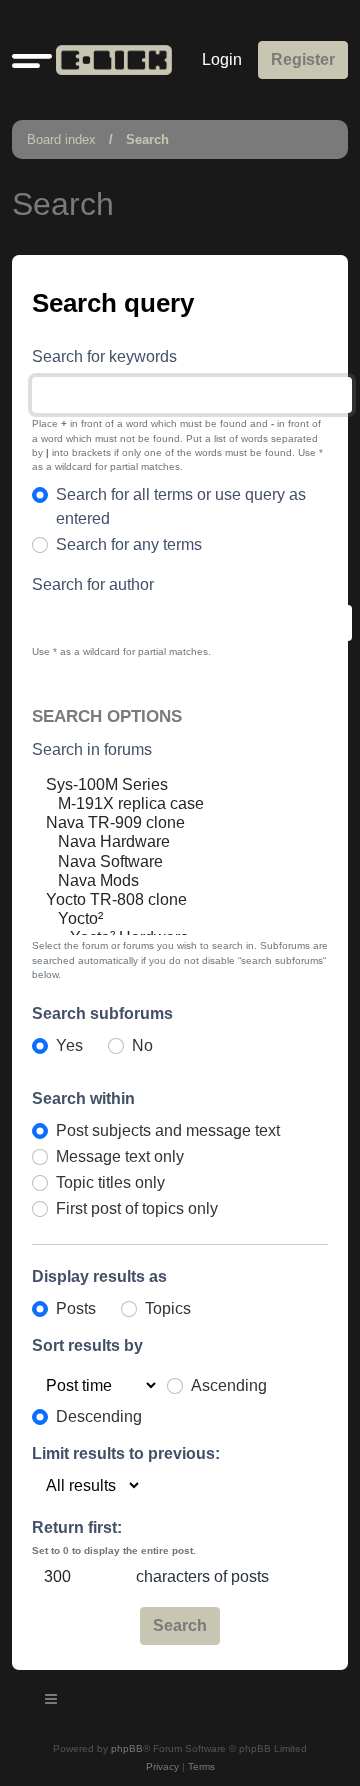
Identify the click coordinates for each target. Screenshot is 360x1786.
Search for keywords (104, 356)
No (142, 1045)
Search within (83, 1098)
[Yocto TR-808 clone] (162, 900)
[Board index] (110, 60)
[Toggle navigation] (52, 1702)
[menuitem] (162, 1767)
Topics (168, 1308)
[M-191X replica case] (162, 804)
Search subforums (102, 1013)
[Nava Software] (162, 862)
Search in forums (92, 749)
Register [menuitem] (303, 59)
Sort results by (87, 1345)
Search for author (93, 584)
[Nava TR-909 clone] (162, 823)
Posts (76, 1308)
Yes (69, 1045)
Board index (61, 139)
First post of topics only (137, 1208)
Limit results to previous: (126, 1453)
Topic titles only (110, 1182)
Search (147, 139)
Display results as (99, 1276)
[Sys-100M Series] (162, 785)
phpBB (127, 1748)
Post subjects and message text (168, 1130)
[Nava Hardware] (162, 842)
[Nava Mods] (162, 881)
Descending (99, 1416)
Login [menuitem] (222, 59)
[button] (32, 60)
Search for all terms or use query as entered (181, 506)
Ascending (229, 1385)
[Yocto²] (162, 919)
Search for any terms (129, 544)
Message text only (120, 1156)
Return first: (77, 1527)
